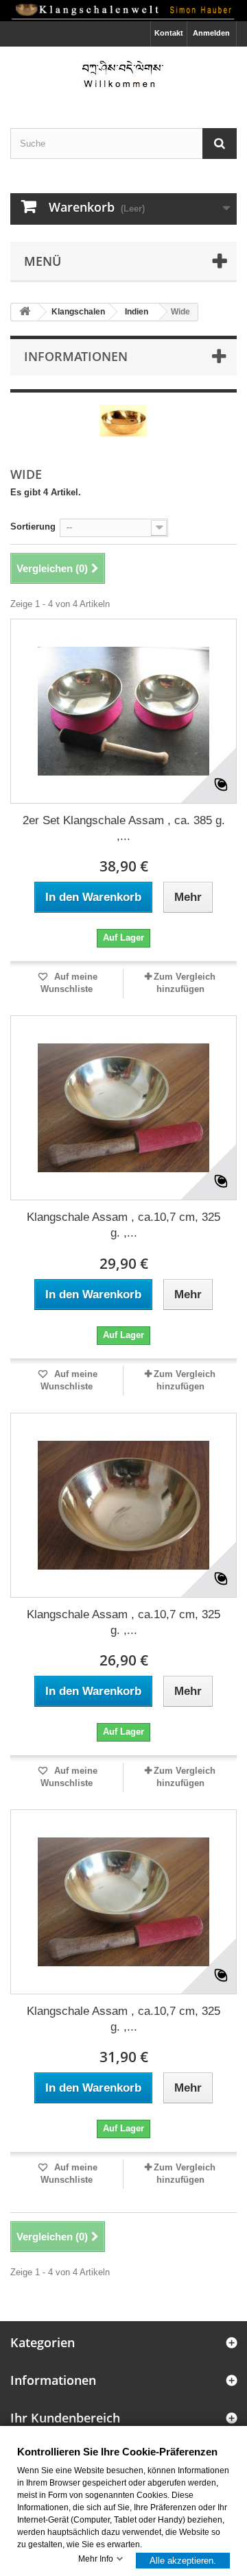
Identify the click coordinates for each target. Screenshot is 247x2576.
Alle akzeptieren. (183, 2560)
